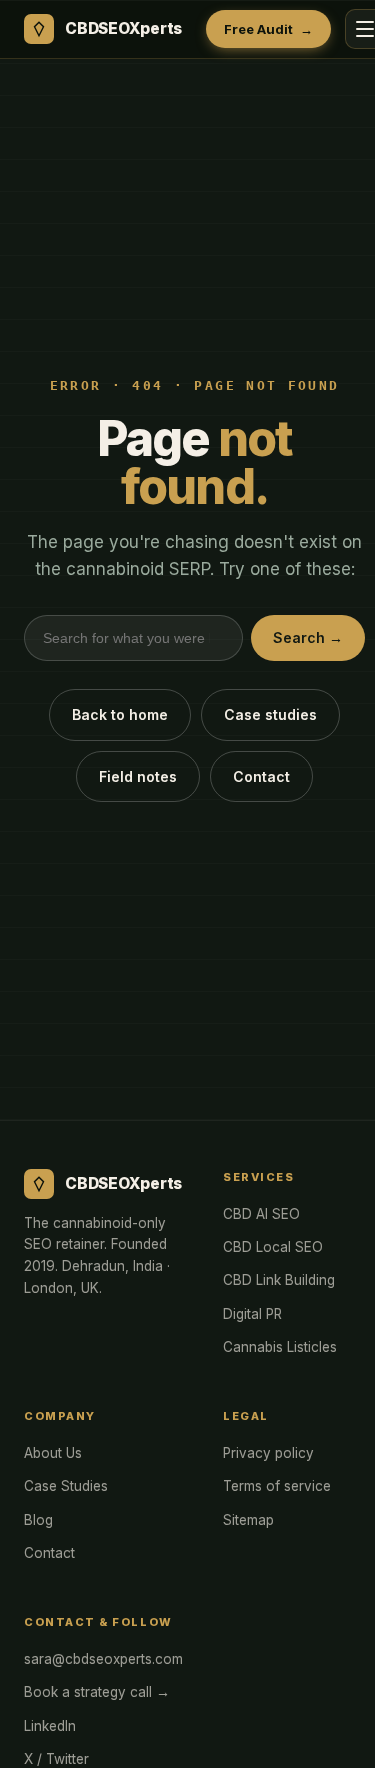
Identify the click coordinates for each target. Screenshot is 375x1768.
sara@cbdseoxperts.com (103, 1659)
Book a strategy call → (97, 1692)
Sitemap (248, 1520)
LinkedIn (50, 1726)
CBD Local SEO (273, 1247)
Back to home (120, 714)
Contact (261, 776)
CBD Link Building (279, 1280)
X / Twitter (56, 1759)
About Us (53, 1453)
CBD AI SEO (261, 1214)
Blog (38, 1520)
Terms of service (277, 1486)
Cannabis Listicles (280, 1347)
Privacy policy (268, 1453)
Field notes (138, 776)
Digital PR (252, 1314)
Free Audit (268, 29)
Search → (308, 637)
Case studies (270, 714)
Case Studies (66, 1486)
